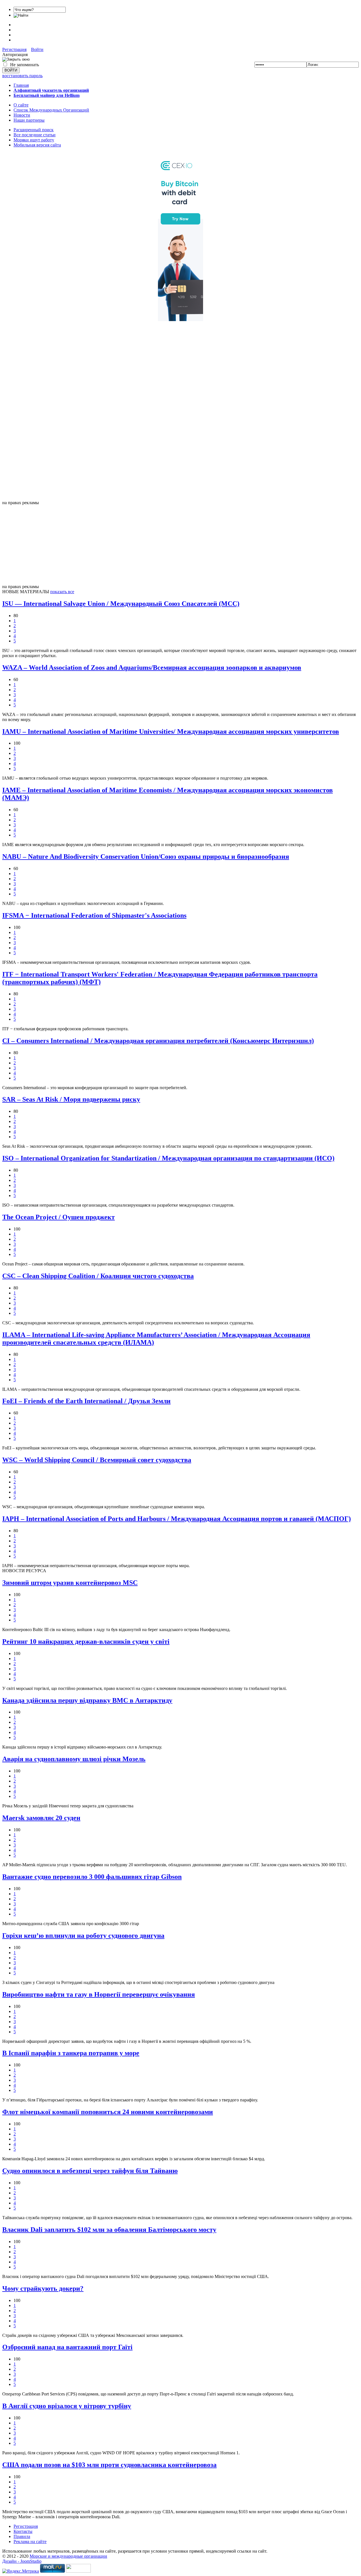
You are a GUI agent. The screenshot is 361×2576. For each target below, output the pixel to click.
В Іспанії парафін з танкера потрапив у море (71, 2053)
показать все (62, 592)
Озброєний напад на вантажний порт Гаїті (67, 2347)
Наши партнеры (29, 120)
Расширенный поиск (34, 130)
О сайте (21, 105)
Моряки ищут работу (34, 140)
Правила (22, 2536)
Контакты (23, 2531)
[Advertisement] (180, 416)
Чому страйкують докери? (43, 2288)
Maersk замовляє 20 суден (41, 1818)
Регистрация (14, 49)
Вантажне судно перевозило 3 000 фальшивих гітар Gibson (92, 1877)
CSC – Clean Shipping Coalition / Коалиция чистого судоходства (98, 1276)
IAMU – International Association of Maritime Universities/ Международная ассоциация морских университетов (171, 731)
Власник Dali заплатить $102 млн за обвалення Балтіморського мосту (109, 2230)
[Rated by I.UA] (78, 2571)
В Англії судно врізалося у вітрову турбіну (67, 2406)
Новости (22, 115)
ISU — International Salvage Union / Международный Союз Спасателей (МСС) (121, 604)
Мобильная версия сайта (37, 145)
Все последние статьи (35, 135)
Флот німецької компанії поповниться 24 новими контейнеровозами (108, 2112)
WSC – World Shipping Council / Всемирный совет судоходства (97, 1460)
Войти (37, 49)
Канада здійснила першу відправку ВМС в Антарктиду (87, 1700)
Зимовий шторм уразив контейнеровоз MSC (70, 1583)
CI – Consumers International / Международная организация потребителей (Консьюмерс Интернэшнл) (158, 1041)
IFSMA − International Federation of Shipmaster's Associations (94, 915)
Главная (21, 85)
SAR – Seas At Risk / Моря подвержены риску (71, 1099)
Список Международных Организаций (51, 110)
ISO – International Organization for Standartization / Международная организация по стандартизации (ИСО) (168, 1158)
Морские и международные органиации (68, 2556)
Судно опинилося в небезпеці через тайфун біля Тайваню (90, 2171)
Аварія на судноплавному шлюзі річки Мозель (74, 1759)
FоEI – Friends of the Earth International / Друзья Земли (86, 1401)
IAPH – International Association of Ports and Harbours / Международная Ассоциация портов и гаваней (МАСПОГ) (177, 1519)
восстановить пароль (22, 76)
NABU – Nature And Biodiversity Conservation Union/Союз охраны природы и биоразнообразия (146, 857)
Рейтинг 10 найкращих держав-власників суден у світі (86, 1641)
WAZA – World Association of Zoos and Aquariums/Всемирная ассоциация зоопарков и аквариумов (152, 668)
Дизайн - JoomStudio (22, 2561)
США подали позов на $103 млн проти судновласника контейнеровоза (109, 2465)
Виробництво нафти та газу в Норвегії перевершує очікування (99, 1994)
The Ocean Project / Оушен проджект (59, 1217)
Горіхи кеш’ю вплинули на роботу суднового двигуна (83, 1936)
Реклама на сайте (30, 2541)
